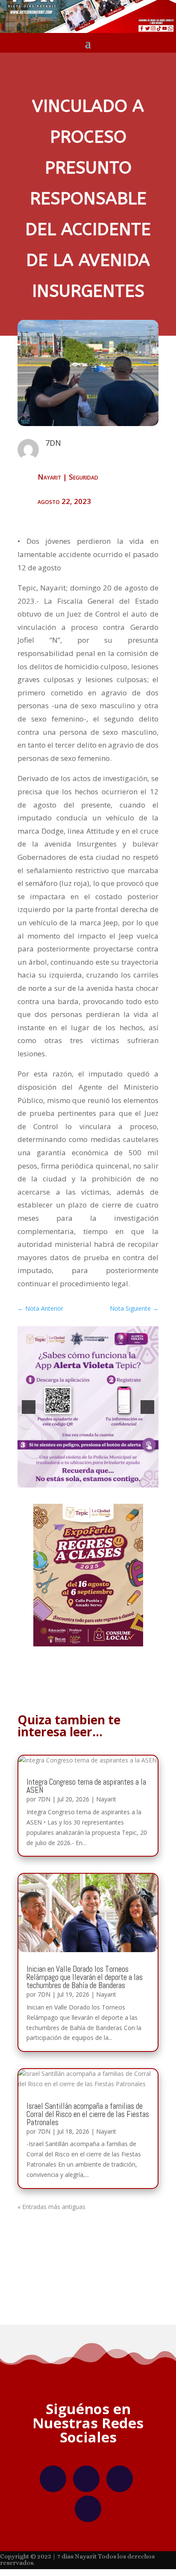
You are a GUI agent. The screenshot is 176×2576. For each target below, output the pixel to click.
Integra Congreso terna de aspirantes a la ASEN (86, 1786)
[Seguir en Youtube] (88, 2509)
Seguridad (84, 477)
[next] (147, 1407)
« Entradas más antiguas (51, 2207)
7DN (44, 1799)
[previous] (29, 1407)
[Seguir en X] (120, 2479)
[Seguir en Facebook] (53, 2479)
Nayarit (49, 477)
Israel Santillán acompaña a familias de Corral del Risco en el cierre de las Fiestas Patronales (88, 2114)
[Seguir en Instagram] (86, 2479)
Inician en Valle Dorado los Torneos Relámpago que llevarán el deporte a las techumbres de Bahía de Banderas (85, 1977)
